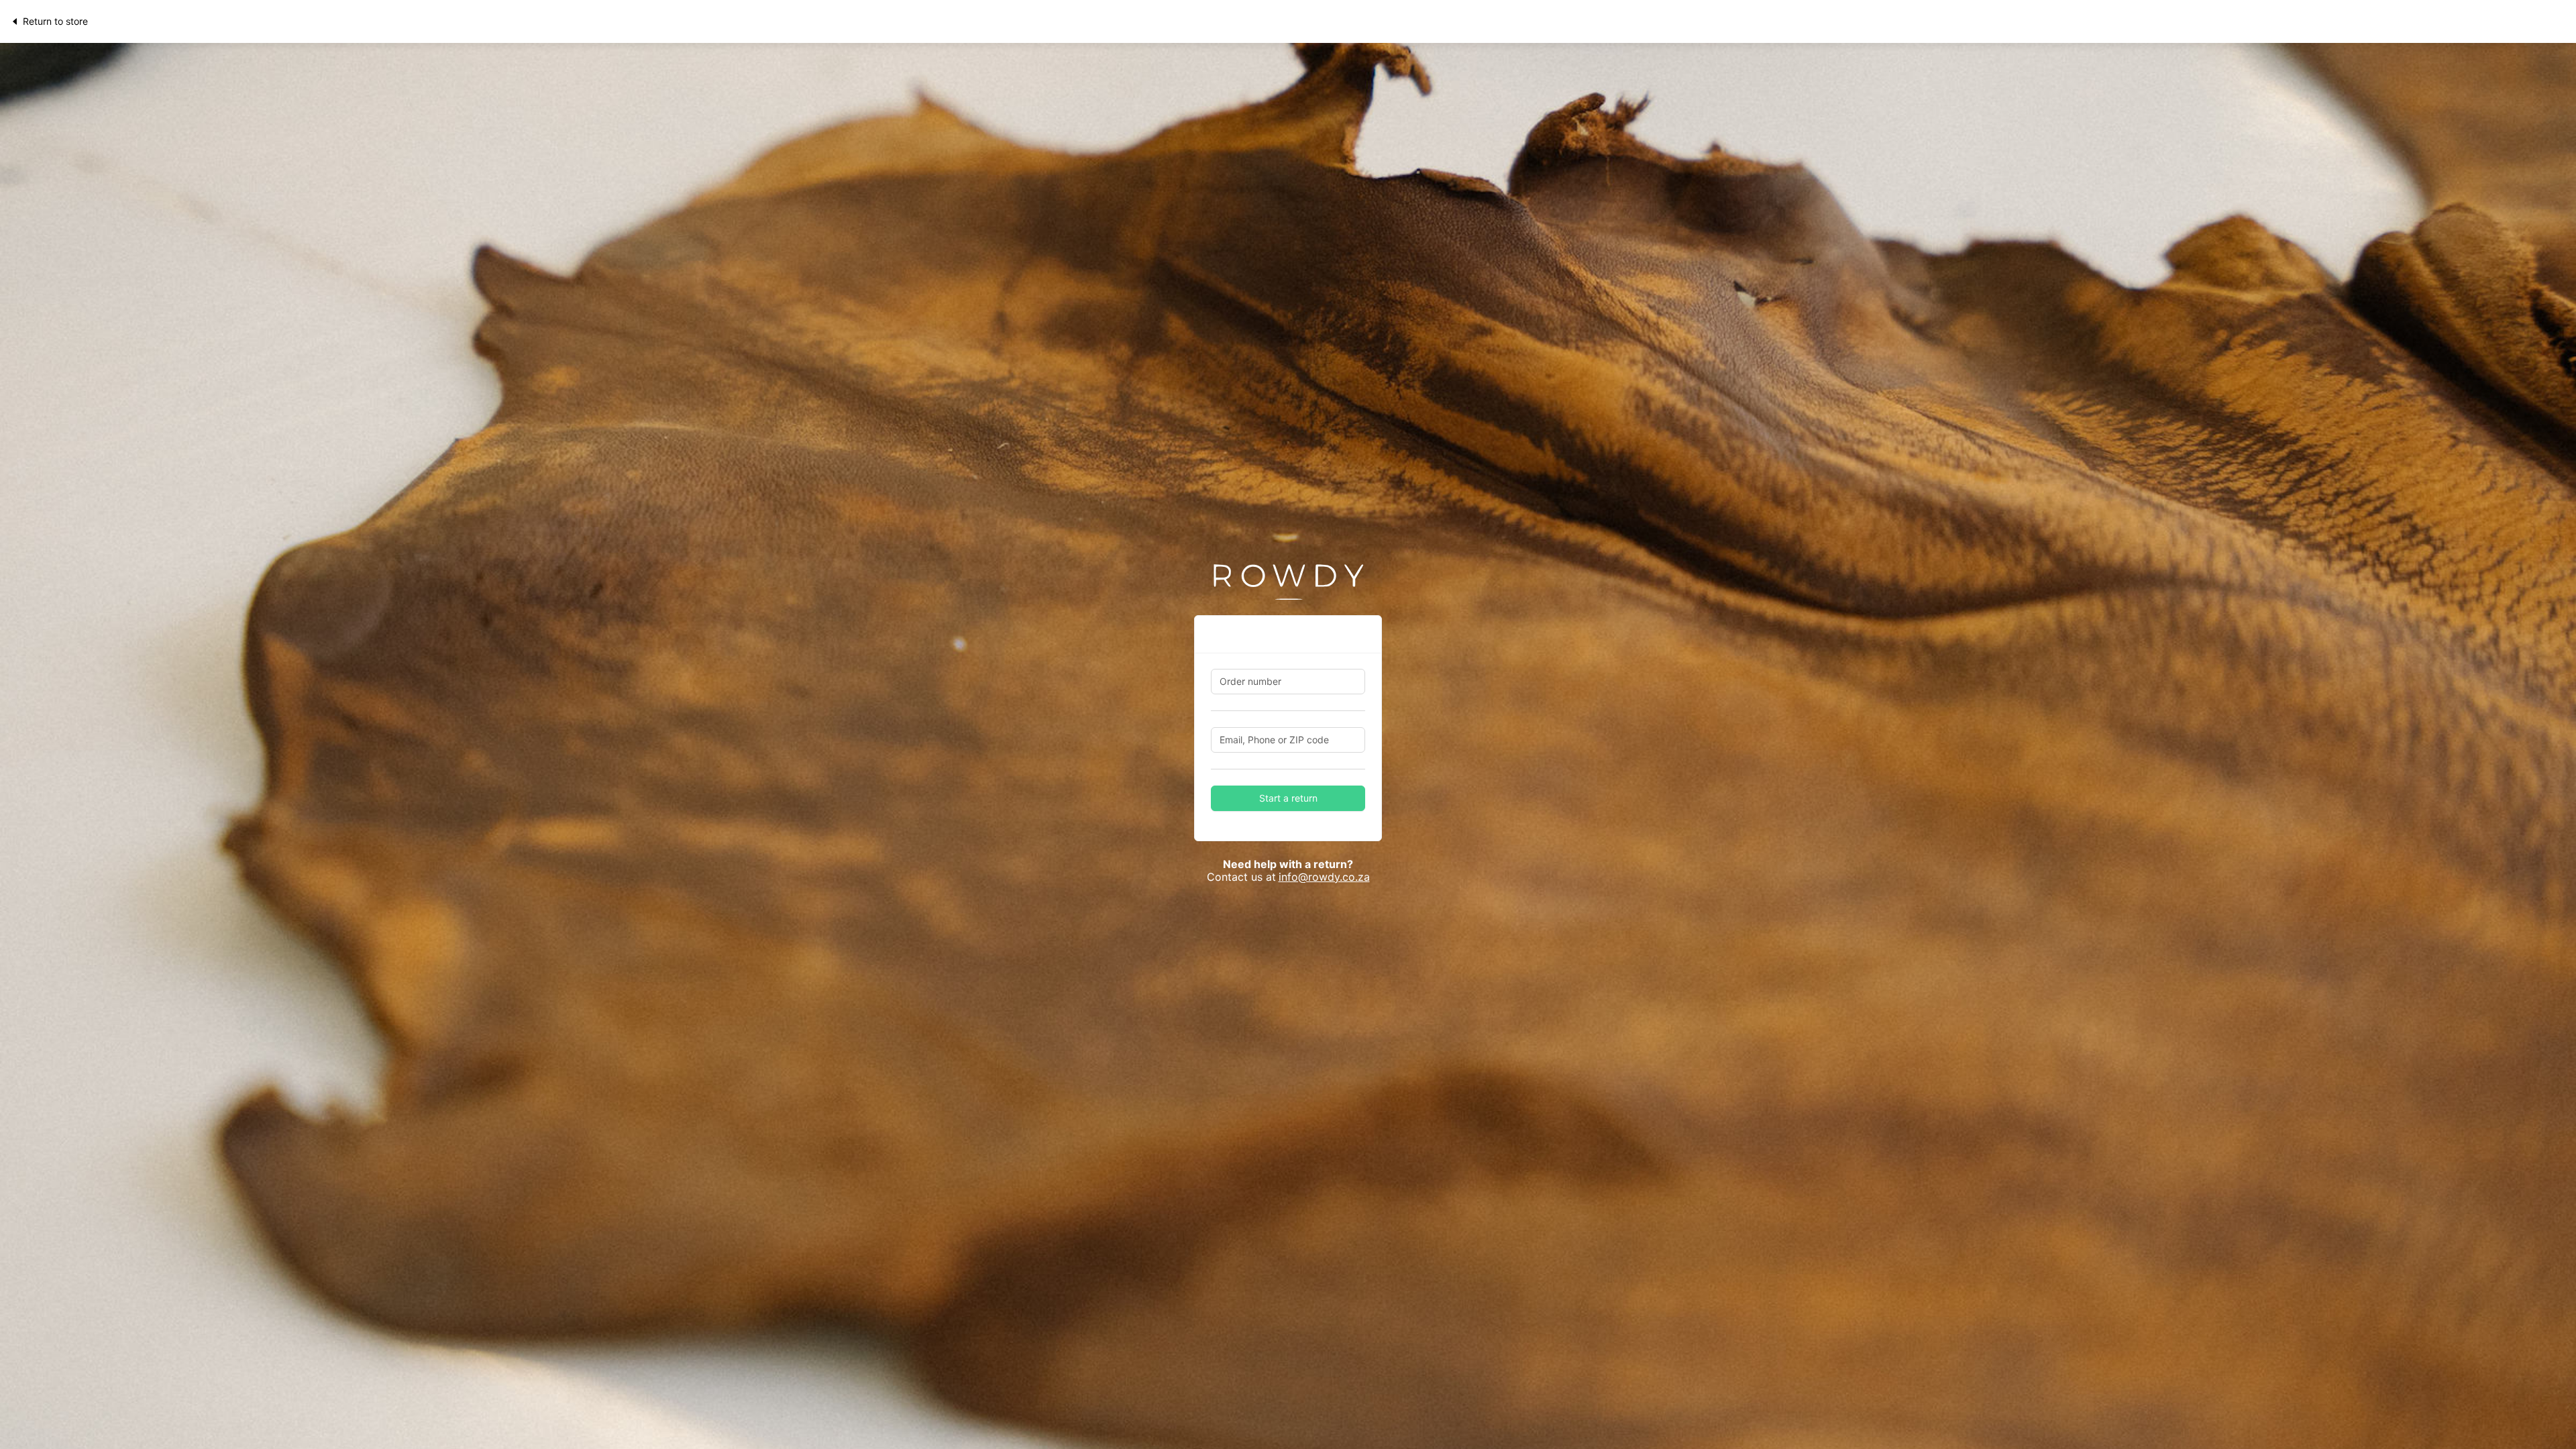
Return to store (55, 21)
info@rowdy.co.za (1324, 877)
